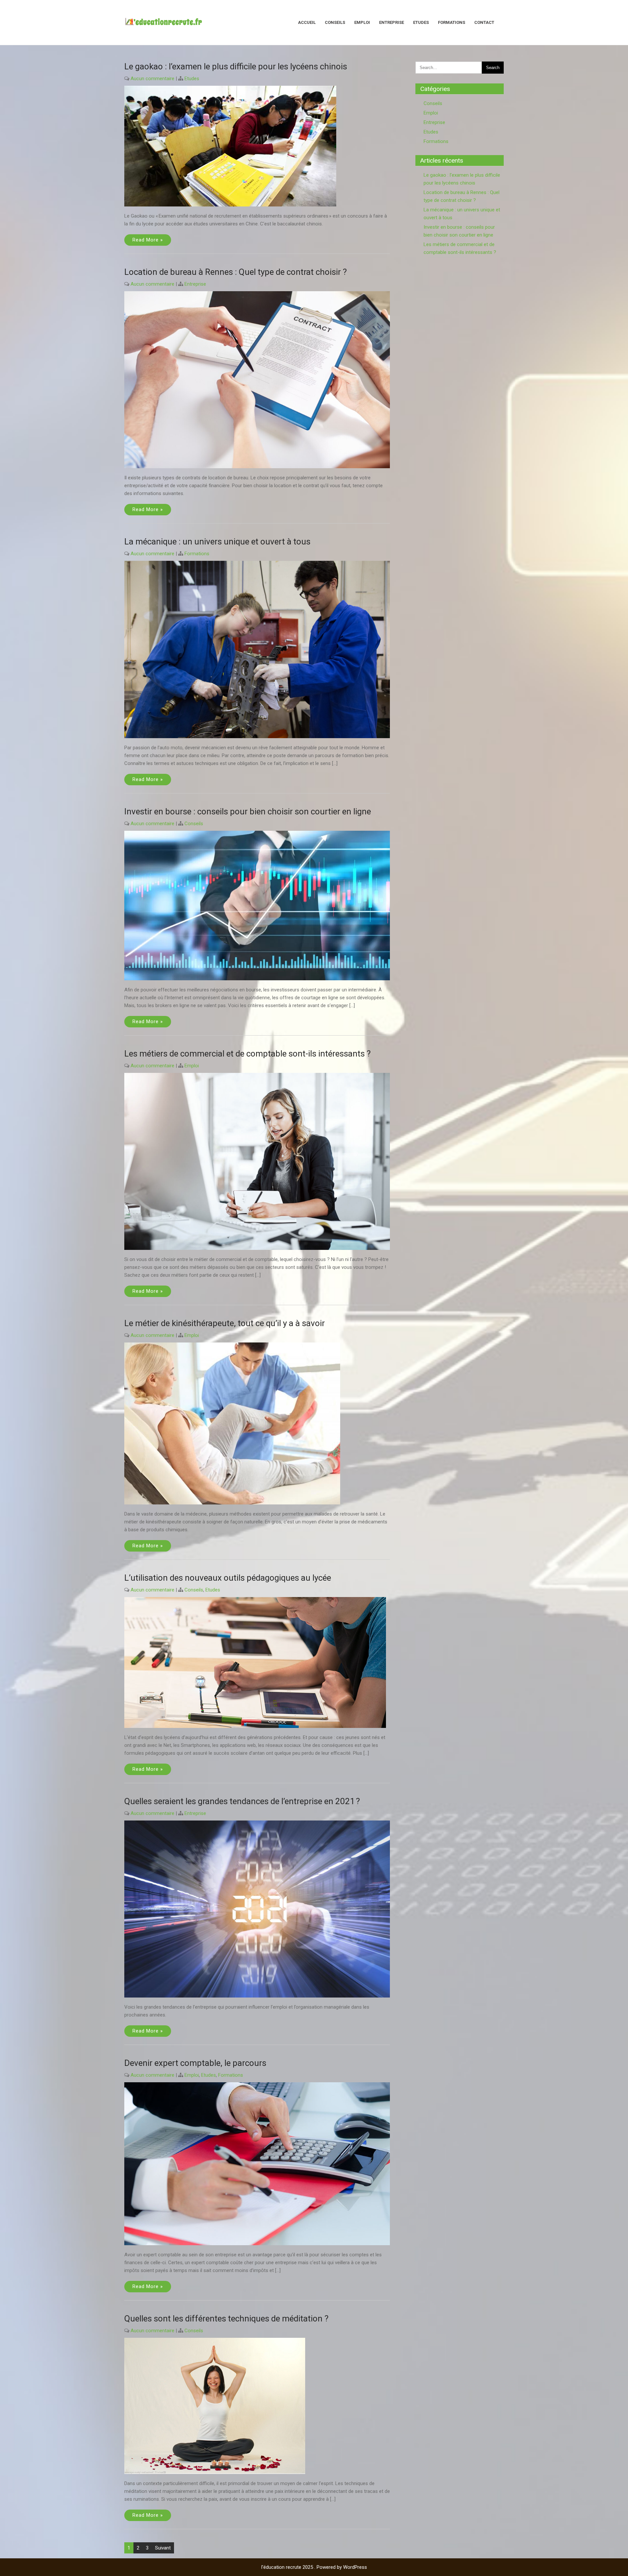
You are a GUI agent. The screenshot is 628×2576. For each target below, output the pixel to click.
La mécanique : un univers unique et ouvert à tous (217, 542)
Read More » (148, 240)
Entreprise (392, 22)
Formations (452, 22)
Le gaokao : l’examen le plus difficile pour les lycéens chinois (236, 66)
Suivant (163, 2548)
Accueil (307, 22)
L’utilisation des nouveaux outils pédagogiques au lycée (228, 1578)
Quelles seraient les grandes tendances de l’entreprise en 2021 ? (242, 1801)
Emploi (362, 22)
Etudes (421, 22)
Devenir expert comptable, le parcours (195, 2063)
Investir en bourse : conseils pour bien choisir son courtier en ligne (248, 811)
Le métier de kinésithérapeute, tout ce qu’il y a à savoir (225, 1323)
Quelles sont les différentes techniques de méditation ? (226, 2318)
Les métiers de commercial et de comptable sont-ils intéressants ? (247, 1054)
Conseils (335, 22)
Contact (484, 22)
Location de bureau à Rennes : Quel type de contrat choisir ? (235, 272)
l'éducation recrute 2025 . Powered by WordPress (314, 2567)
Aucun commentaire (152, 79)
